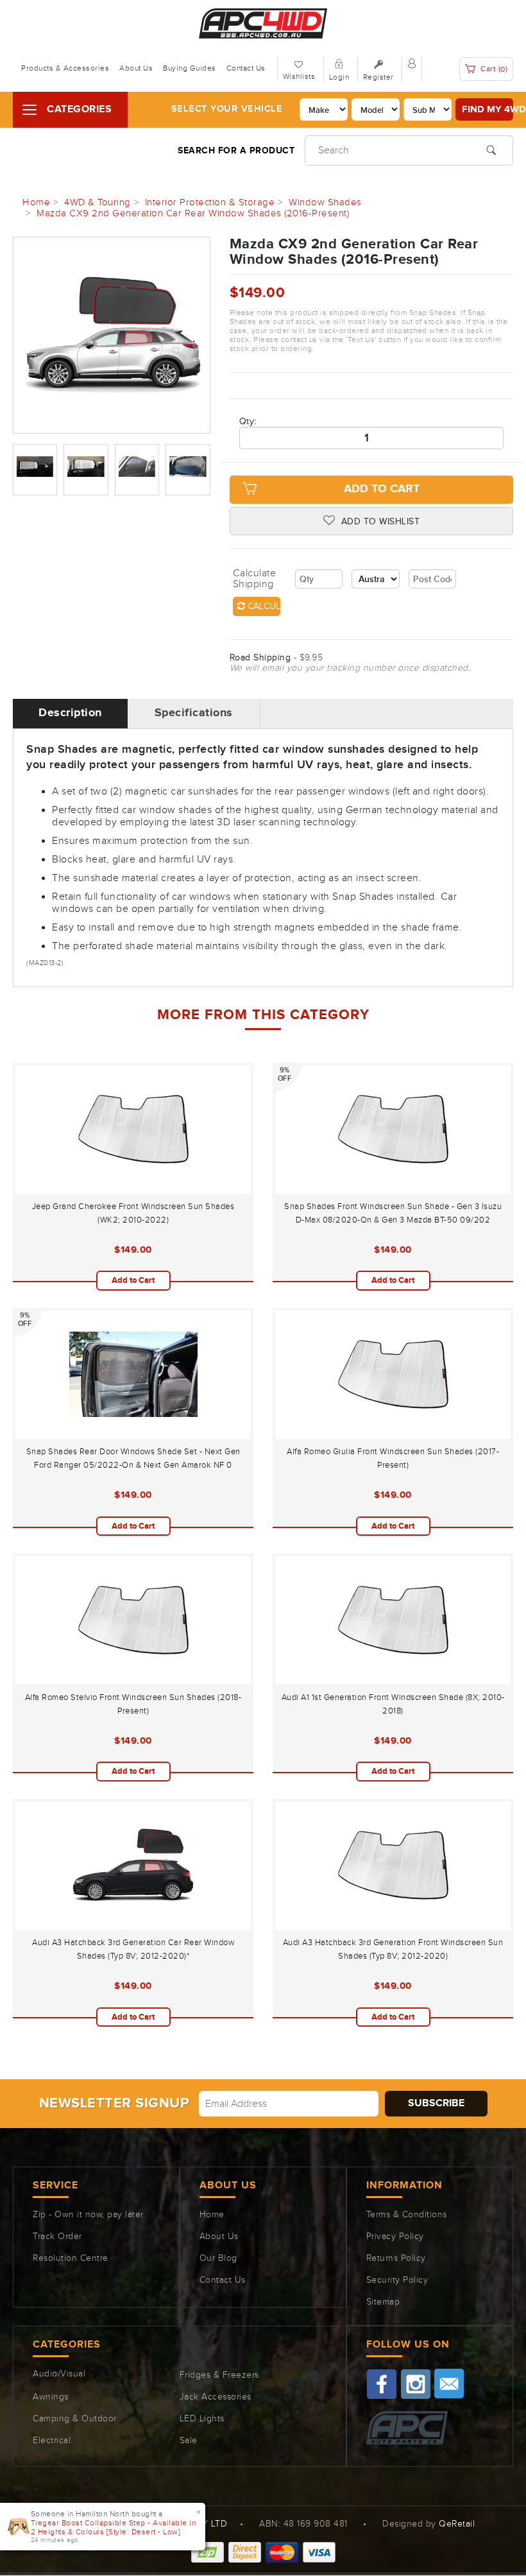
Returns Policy (396, 2258)
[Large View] (35, 469)
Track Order (57, 2237)
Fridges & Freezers (219, 2375)
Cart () (493, 69)
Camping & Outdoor (75, 2419)
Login (339, 77)
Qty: (248, 422)
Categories (79, 109)
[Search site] (491, 149)
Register (378, 77)
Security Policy (397, 2280)
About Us (136, 68)
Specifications (194, 713)
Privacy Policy (395, 2237)
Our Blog (218, 2258)
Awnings (51, 2397)
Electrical (52, 2441)
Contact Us (246, 68)
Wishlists (299, 76)
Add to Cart (382, 489)
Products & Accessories (65, 68)
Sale (189, 2441)
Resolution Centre (71, 2258)
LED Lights (202, 2419)
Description (70, 713)
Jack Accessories (216, 2397)
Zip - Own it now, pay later (88, 2215)
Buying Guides (190, 68)
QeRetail (457, 2524)
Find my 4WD (488, 109)
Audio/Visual (59, 2374)
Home (212, 2215)
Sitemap (383, 2302)
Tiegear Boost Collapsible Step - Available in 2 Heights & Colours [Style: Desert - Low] (114, 2527)
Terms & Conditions (407, 2215)
